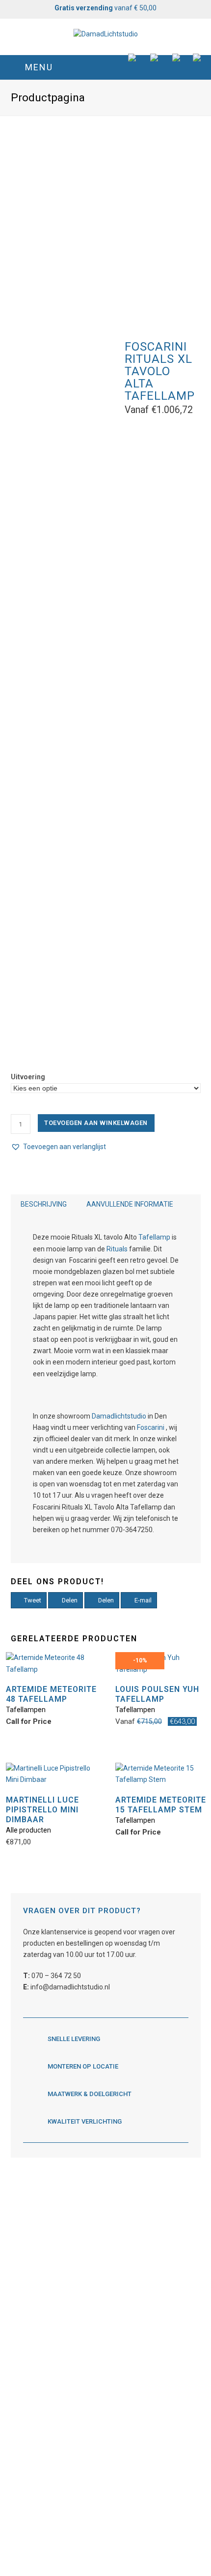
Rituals (117, 1249)
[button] (106, 67)
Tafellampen (26, 1710)
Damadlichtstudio (119, 1416)
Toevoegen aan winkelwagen (96, 1123)
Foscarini (151, 1427)
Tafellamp (154, 1237)
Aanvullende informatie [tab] (130, 1204)
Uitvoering (28, 1077)
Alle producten (28, 1830)
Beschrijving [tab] (44, 1204)
